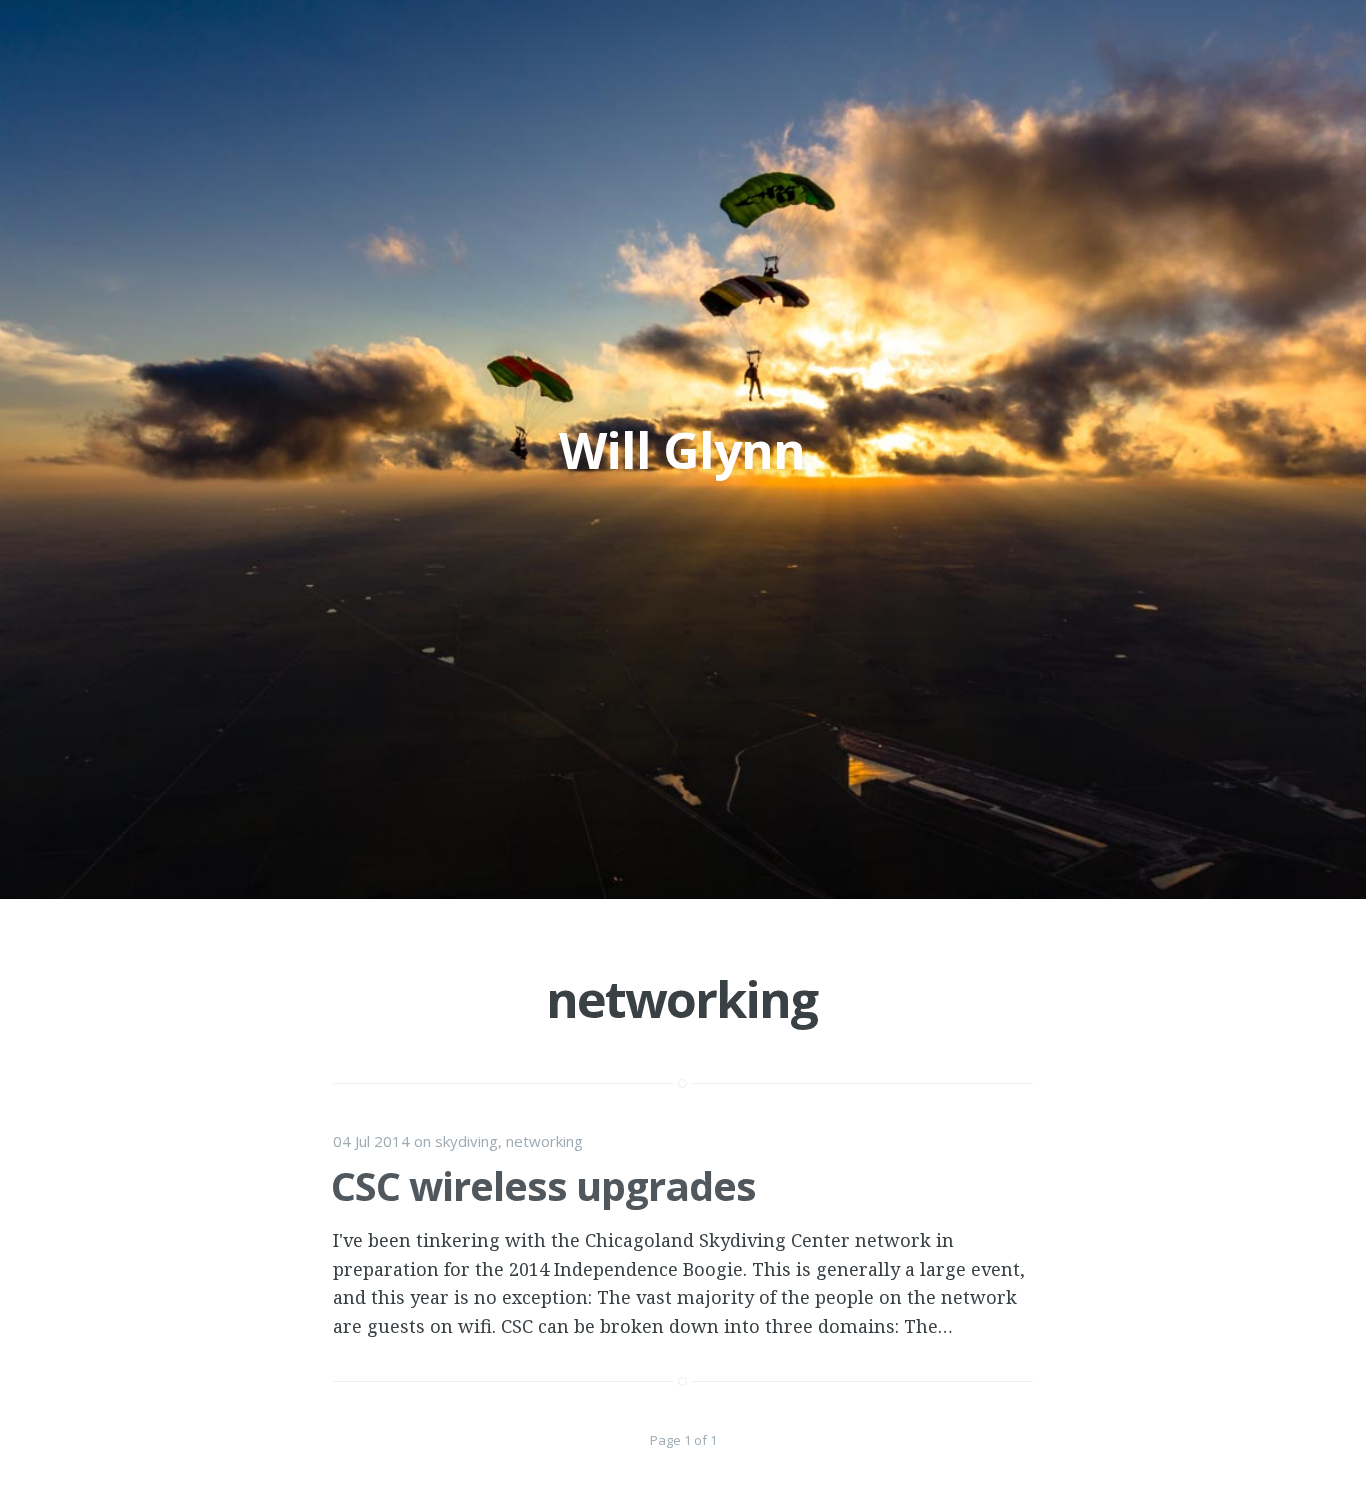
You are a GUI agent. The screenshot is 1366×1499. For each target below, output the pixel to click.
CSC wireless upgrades (543, 1185)
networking (544, 1141)
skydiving (466, 1141)
